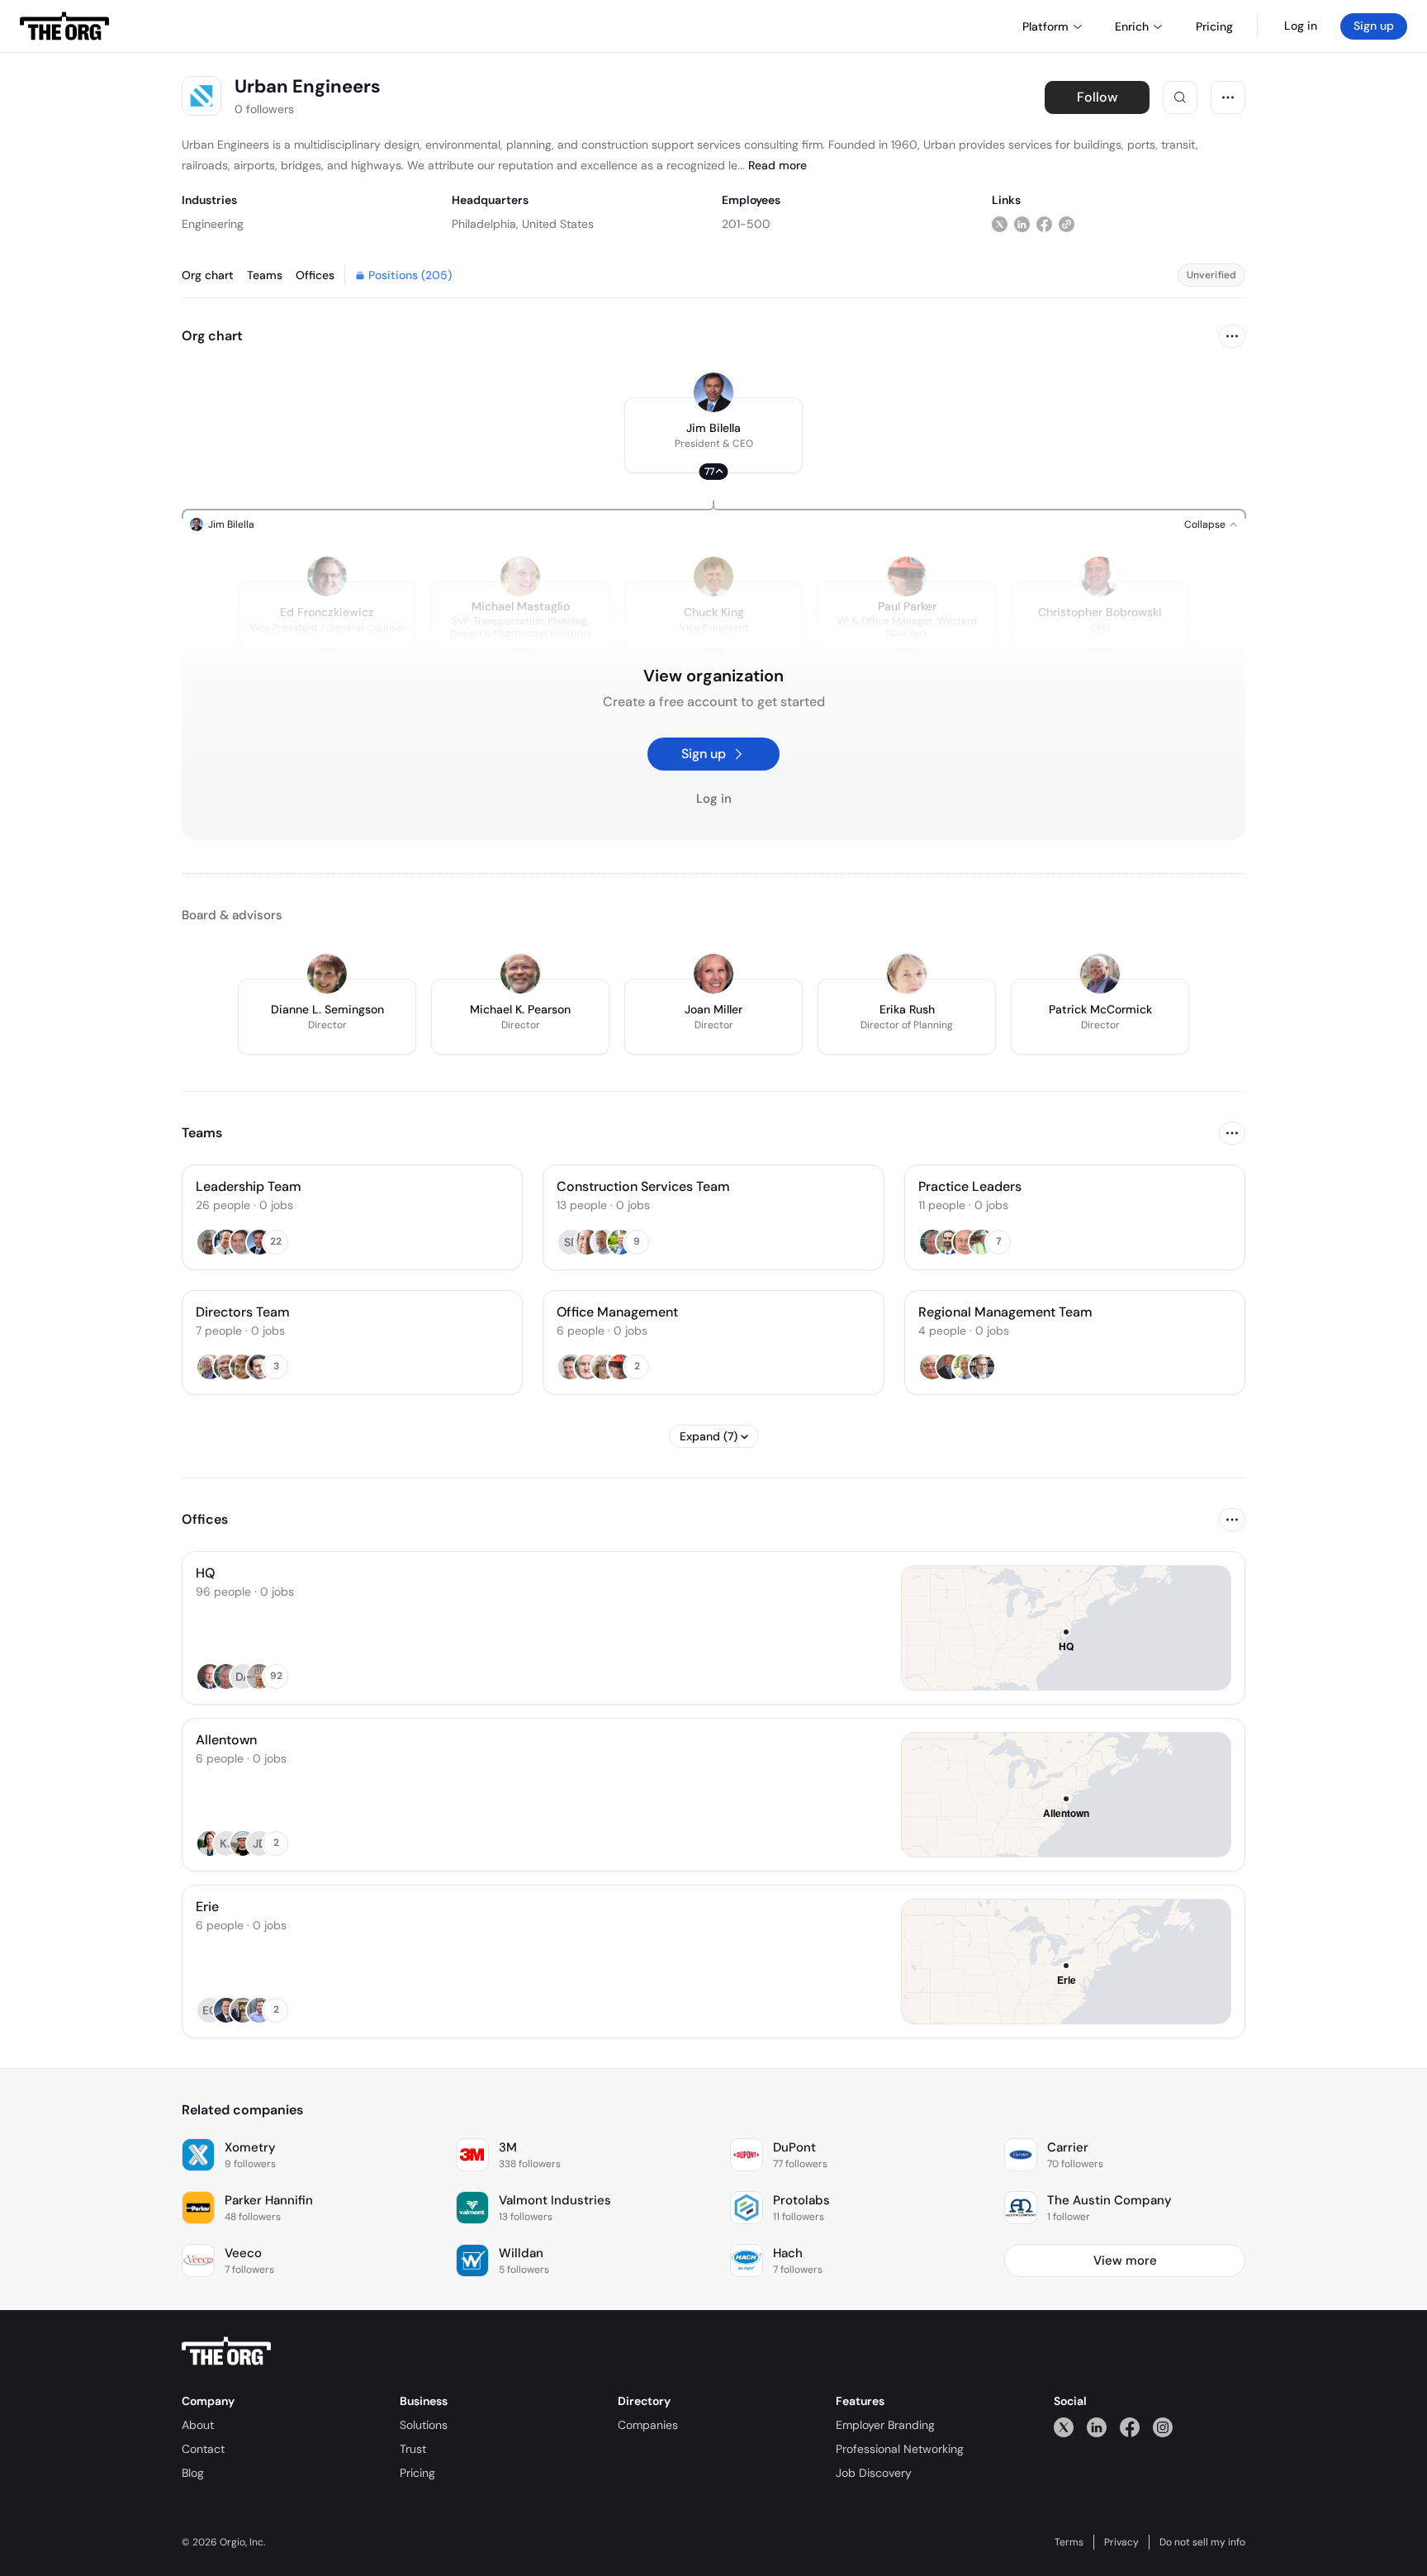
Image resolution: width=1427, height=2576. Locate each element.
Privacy (1121, 2542)
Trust (413, 2449)
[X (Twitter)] (1064, 2427)
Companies (648, 2425)
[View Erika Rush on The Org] (907, 974)
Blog (193, 2473)
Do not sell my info (1202, 2542)
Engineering (213, 224)
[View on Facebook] (1044, 223)
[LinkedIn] (1097, 2427)
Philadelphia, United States (523, 224)
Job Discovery (874, 2473)
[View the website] (1067, 223)
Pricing (417, 2473)
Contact (203, 2449)
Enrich (1132, 26)
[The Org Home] (64, 26)
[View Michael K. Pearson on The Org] (520, 974)
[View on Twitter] (1000, 223)
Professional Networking (900, 2449)
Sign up (1374, 26)
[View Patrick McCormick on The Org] (1100, 974)
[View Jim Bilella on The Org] (713, 392)
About (198, 2425)
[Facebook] (1130, 2427)
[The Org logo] (226, 2351)
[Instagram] (1163, 2427)
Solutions (424, 2425)
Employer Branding (885, 2425)
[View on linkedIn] (1022, 223)
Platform (1045, 26)
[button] (713, 435)
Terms (1069, 2542)
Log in (1301, 26)
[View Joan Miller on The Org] (713, 974)
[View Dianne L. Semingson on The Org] (327, 974)
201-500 (746, 224)
